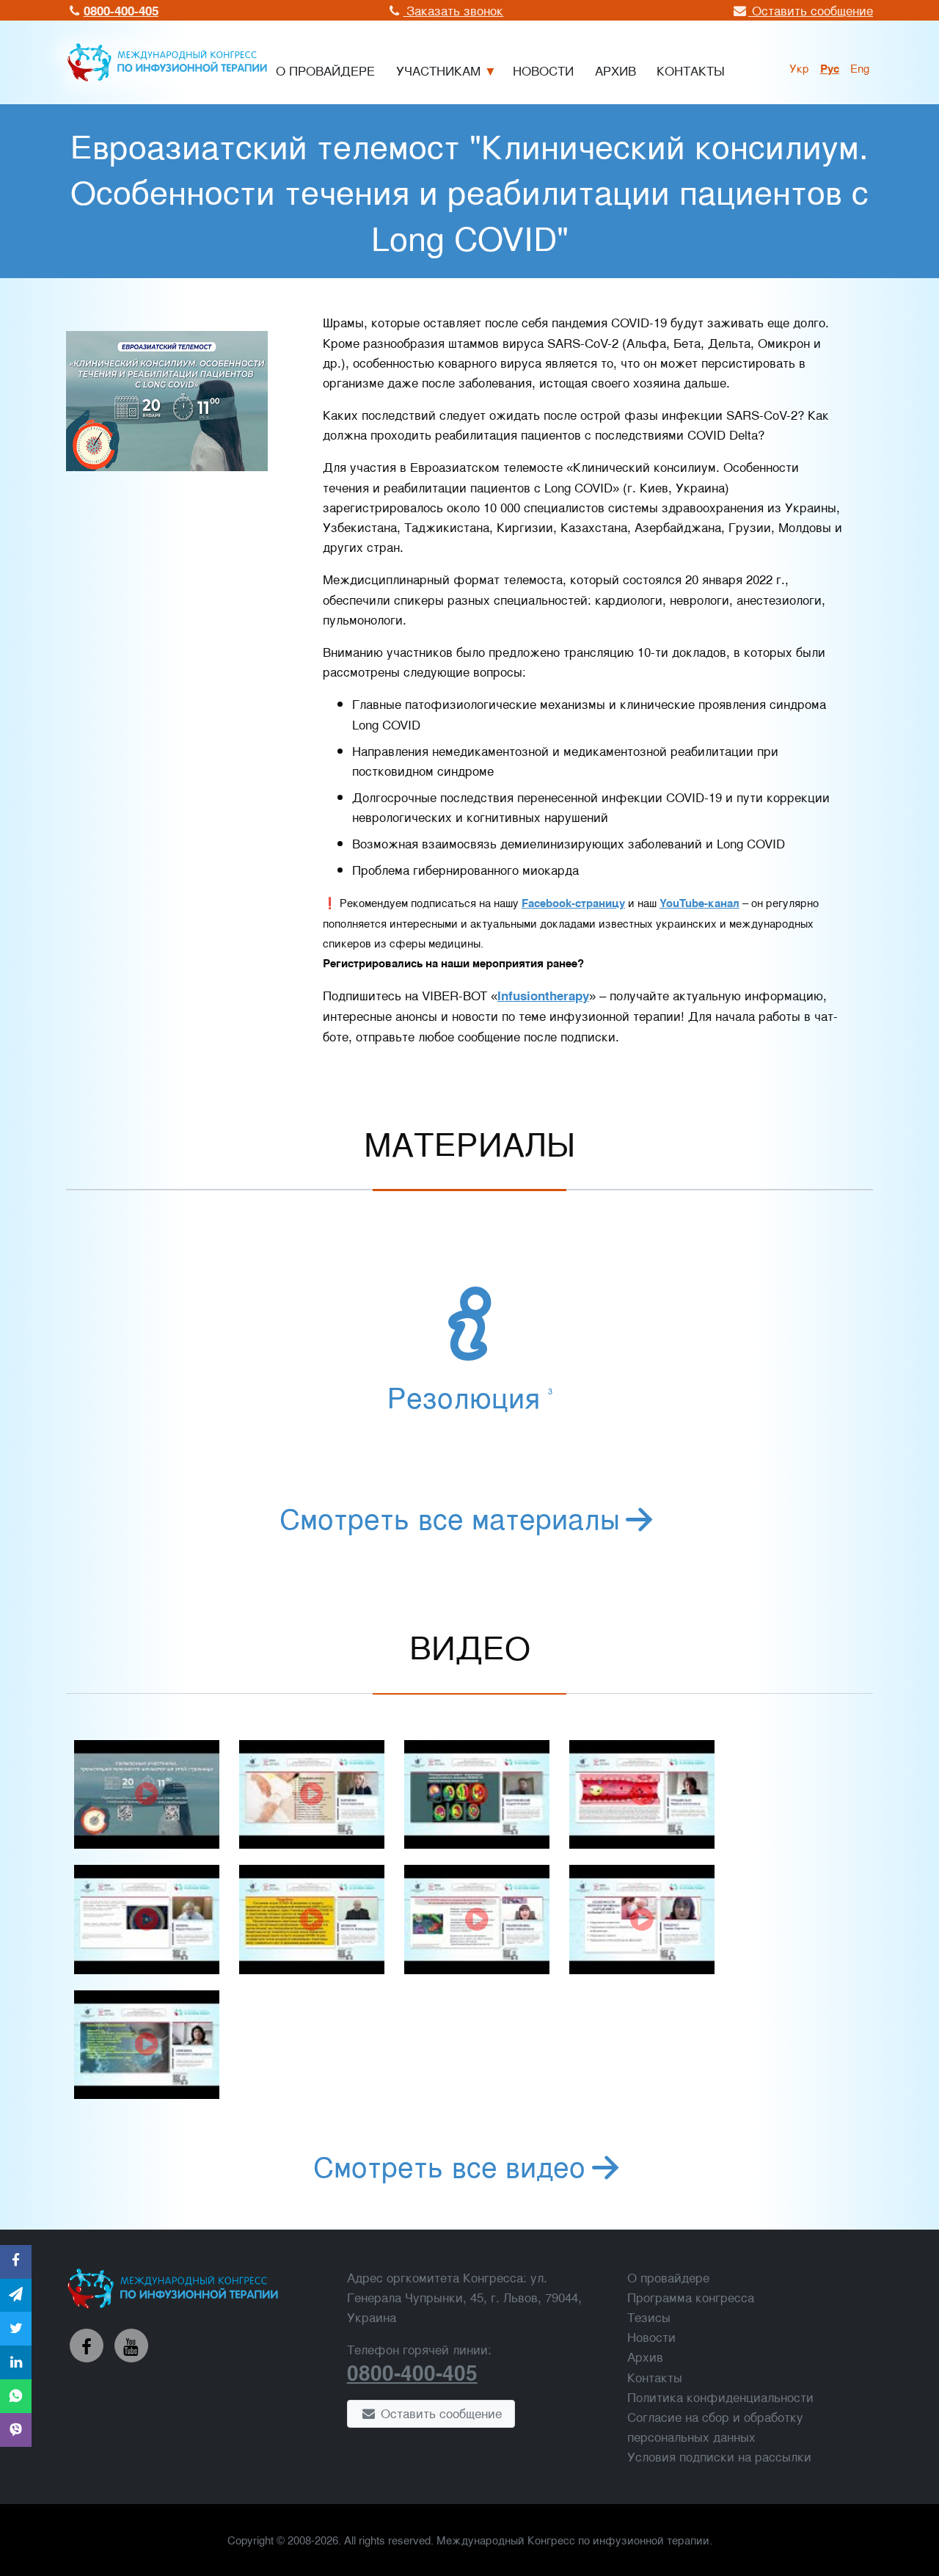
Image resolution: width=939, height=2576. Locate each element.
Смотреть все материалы (450, 1517)
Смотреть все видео (449, 2165)
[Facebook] (87, 2346)
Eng (860, 68)
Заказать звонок (453, 10)
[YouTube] (131, 2346)
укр (799, 68)
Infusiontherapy (543, 995)
